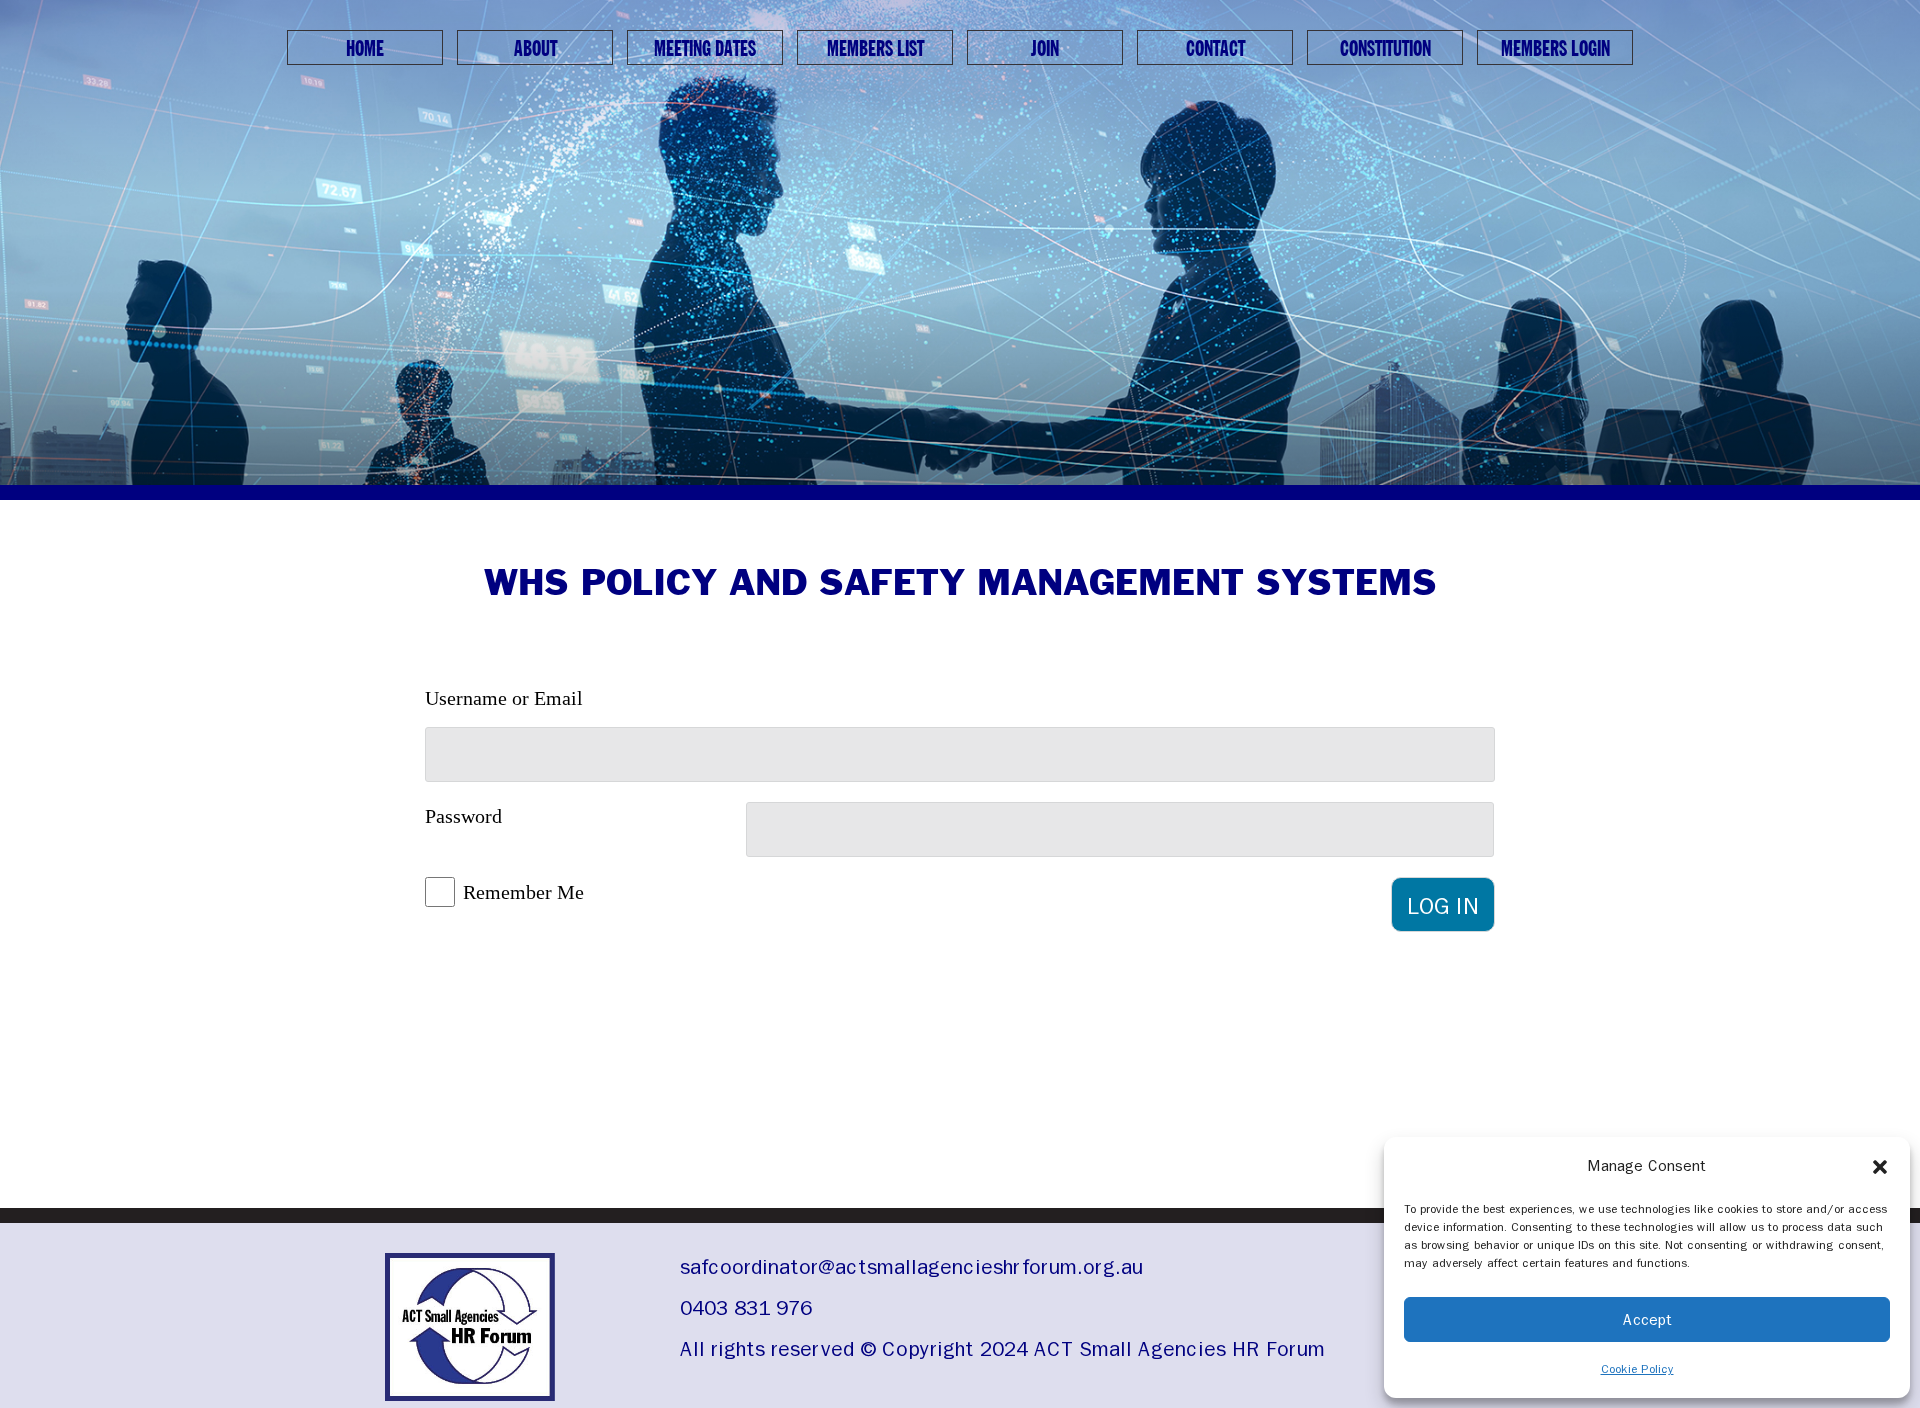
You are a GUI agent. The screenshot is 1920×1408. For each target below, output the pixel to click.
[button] (1880, 1166)
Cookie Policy (1637, 1369)
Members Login (1555, 49)
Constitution (1385, 49)
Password (463, 816)
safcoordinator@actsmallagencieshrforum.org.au (911, 1267)
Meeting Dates (705, 49)
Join (1045, 49)
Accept (1647, 1320)
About (535, 49)
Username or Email (504, 698)
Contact (1215, 49)
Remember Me (523, 892)
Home (365, 49)
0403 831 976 (746, 1308)
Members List (875, 49)
